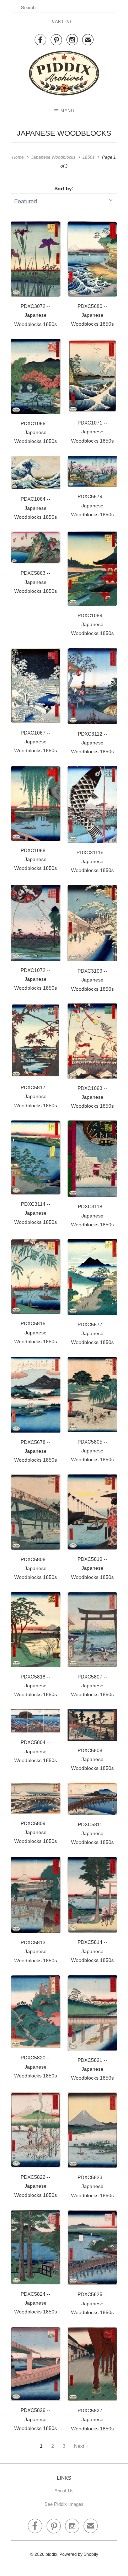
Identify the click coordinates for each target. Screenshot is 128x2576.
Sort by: (64, 189)
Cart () (62, 21)
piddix (51, 2554)
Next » (81, 2446)
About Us (64, 2491)
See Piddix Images (64, 2504)
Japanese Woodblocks (64, 133)
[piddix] (64, 75)
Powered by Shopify (79, 2554)
